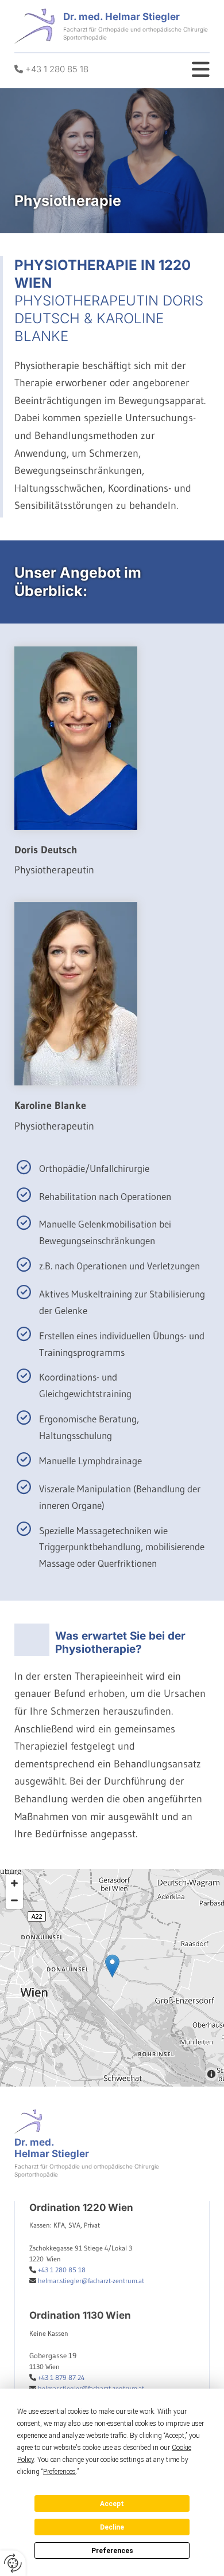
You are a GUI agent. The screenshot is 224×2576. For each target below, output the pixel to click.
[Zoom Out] (14, 1900)
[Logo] (34, 26)
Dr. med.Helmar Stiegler (52, 2148)
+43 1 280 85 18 (57, 69)
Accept (112, 2504)
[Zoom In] (14, 1883)
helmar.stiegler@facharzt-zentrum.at (91, 2281)
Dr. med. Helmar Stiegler (121, 17)
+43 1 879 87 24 (61, 2377)
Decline (112, 2527)
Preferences (112, 2551)
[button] (112, 1966)
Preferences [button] (59, 2472)
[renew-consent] (13, 2563)
